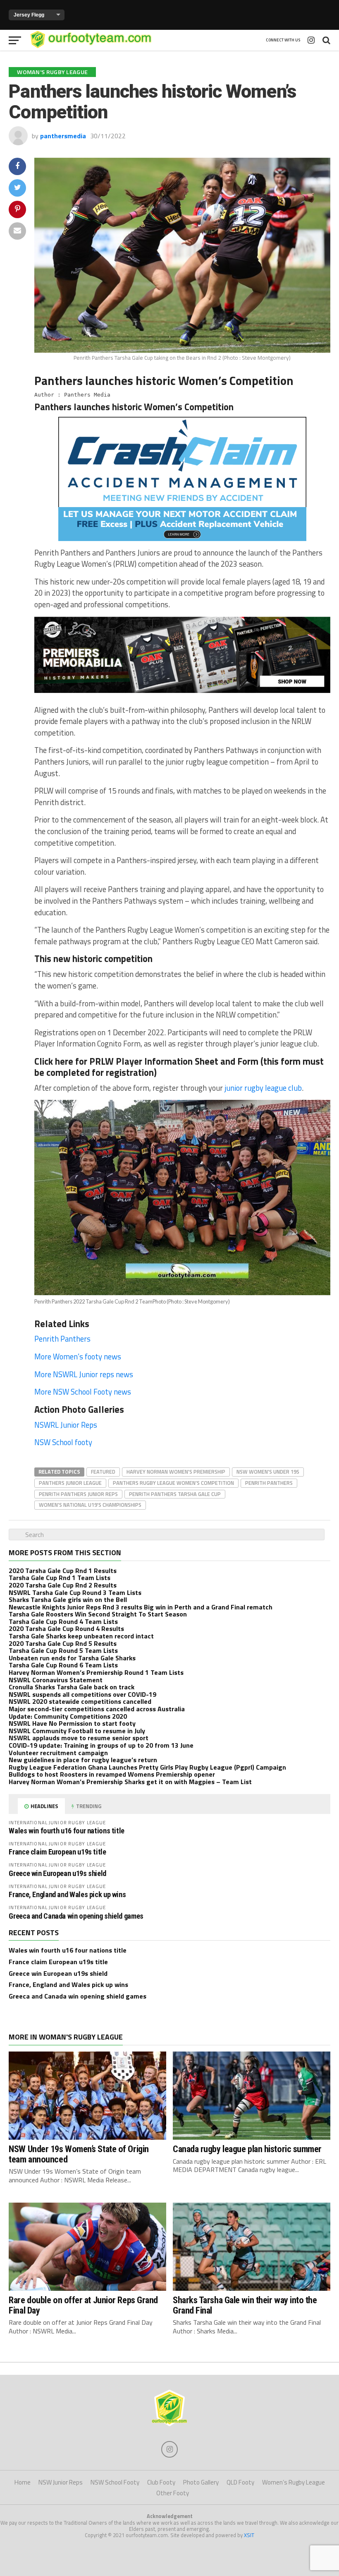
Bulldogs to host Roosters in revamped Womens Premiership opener (112, 1774)
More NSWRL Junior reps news (84, 1374)
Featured (103, 1472)
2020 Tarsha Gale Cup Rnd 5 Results (63, 1643)
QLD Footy (240, 2482)
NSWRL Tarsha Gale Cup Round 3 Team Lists (75, 1592)
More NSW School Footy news (83, 1392)
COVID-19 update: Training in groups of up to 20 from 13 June (101, 1745)
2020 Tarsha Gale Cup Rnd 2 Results (63, 1585)
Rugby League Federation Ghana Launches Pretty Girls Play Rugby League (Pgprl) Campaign (147, 1767)
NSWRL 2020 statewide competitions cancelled (80, 1701)
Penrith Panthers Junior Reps (78, 1494)
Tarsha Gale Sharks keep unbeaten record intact (81, 1636)
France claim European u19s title (57, 1852)
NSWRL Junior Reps (67, 1425)
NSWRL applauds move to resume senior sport (79, 1738)
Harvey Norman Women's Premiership (176, 1472)
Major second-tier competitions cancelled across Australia (97, 1709)
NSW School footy (63, 1442)
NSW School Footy (115, 2482)
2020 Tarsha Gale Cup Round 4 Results (66, 1628)
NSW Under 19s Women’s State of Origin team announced (79, 2154)
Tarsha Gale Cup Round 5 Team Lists (63, 1650)
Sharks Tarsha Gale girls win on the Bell (68, 1599)
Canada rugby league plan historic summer (247, 2149)
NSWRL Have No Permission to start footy (72, 1723)
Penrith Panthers (62, 1339)
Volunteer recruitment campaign (58, 1753)
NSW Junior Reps (61, 2482)
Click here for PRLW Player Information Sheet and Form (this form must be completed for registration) (179, 1067)
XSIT (249, 2535)
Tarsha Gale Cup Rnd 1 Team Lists (60, 1578)
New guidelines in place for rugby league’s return (83, 1760)
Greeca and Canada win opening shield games (76, 1916)
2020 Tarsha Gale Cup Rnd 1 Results (63, 1571)
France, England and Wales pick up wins (67, 1894)
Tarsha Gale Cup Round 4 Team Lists (63, 1621)
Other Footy (173, 2493)
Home (23, 2482)
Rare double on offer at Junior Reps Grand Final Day (83, 2305)
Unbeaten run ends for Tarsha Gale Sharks (72, 1658)
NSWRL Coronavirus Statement (56, 1680)
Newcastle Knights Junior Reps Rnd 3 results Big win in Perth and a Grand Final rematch (141, 1607)
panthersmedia (63, 136)
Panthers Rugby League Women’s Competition (173, 1483)
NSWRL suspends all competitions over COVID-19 (82, 1694)
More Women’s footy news (78, 1357)
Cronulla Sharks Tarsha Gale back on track (72, 1687)
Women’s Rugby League (294, 2482)
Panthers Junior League (70, 1483)
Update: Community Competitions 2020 (68, 1716)
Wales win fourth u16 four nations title (67, 1831)
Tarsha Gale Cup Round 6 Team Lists (63, 1665)
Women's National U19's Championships (90, 1505)
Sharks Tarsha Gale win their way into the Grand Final (245, 2305)
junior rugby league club (263, 1088)
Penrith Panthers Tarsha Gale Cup (175, 1494)
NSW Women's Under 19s (268, 1472)
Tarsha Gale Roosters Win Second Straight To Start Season (98, 1614)
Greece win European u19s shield (57, 1873)
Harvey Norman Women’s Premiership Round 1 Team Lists (96, 1672)
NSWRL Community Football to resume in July (77, 1731)
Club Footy (161, 2482)
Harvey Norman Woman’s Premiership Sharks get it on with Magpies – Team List (130, 1782)
